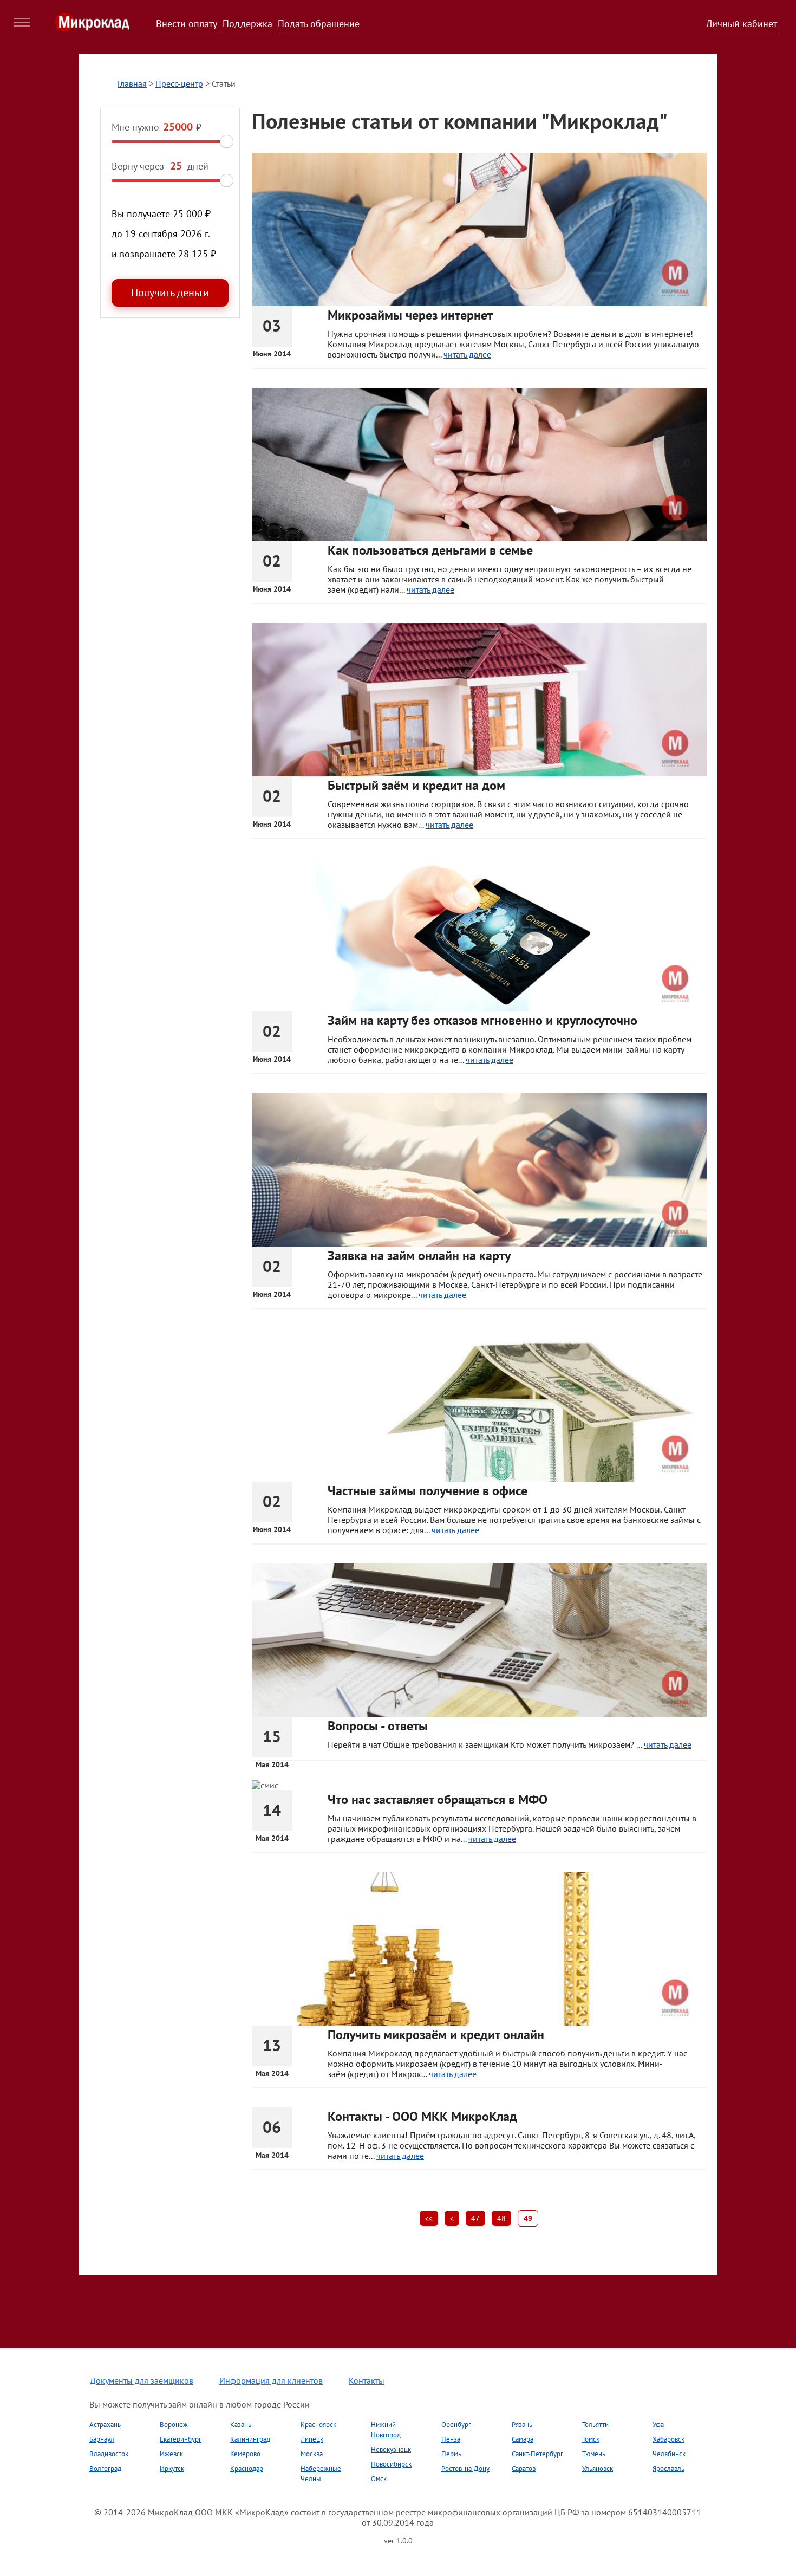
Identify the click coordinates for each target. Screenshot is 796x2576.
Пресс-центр (179, 83)
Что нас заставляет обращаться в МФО (438, 1799)
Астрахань (105, 2425)
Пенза (451, 2439)
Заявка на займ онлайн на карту (419, 1255)
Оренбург (456, 2425)
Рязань (522, 2425)
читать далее (467, 354)
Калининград (250, 2439)
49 (528, 2218)
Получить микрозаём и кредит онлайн (436, 2035)
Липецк (312, 2439)
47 (475, 2218)
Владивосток (109, 2454)
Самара (523, 2439)
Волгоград (105, 2468)
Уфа (658, 2425)
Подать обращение (319, 24)
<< (429, 2218)
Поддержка (247, 24)
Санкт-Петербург (537, 2454)
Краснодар (247, 2468)
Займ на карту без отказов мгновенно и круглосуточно (482, 1020)
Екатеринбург (181, 2439)
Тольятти (595, 2425)
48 (501, 2218)
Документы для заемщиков (142, 2380)
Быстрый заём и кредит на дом (416, 785)
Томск (591, 2439)
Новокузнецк (391, 2450)
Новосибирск (391, 2464)
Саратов (524, 2468)
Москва (312, 2454)
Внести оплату (187, 24)
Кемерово (245, 2454)
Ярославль (668, 2468)
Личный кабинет (742, 24)
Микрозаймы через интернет (410, 315)
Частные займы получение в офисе (428, 1491)
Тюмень (594, 2454)
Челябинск (669, 2454)
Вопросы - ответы (378, 1726)
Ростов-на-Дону (465, 2468)
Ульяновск (598, 2468)
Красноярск (318, 2425)
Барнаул (102, 2439)
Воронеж (174, 2425)
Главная (132, 83)
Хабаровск (668, 2439)
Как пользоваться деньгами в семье (430, 550)
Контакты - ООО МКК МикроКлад (422, 2116)
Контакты (367, 2380)
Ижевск (171, 2454)
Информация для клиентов (271, 2380)
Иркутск (172, 2468)
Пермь (451, 2454)
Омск (379, 2479)
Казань (241, 2425)
